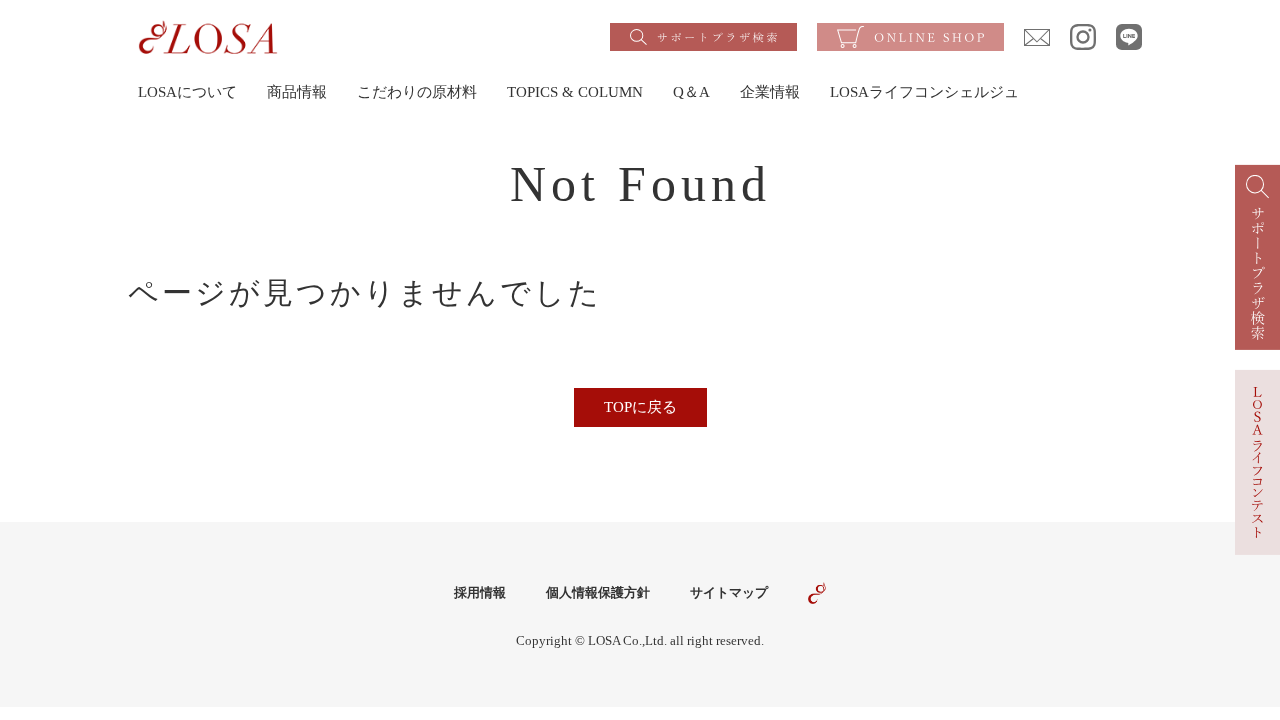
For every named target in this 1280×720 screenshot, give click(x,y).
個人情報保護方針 (598, 592)
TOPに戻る (640, 407)
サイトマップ (729, 592)
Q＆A (691, 92)
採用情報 (480, 592)
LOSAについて (187, 92)
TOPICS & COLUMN (575, 92)
